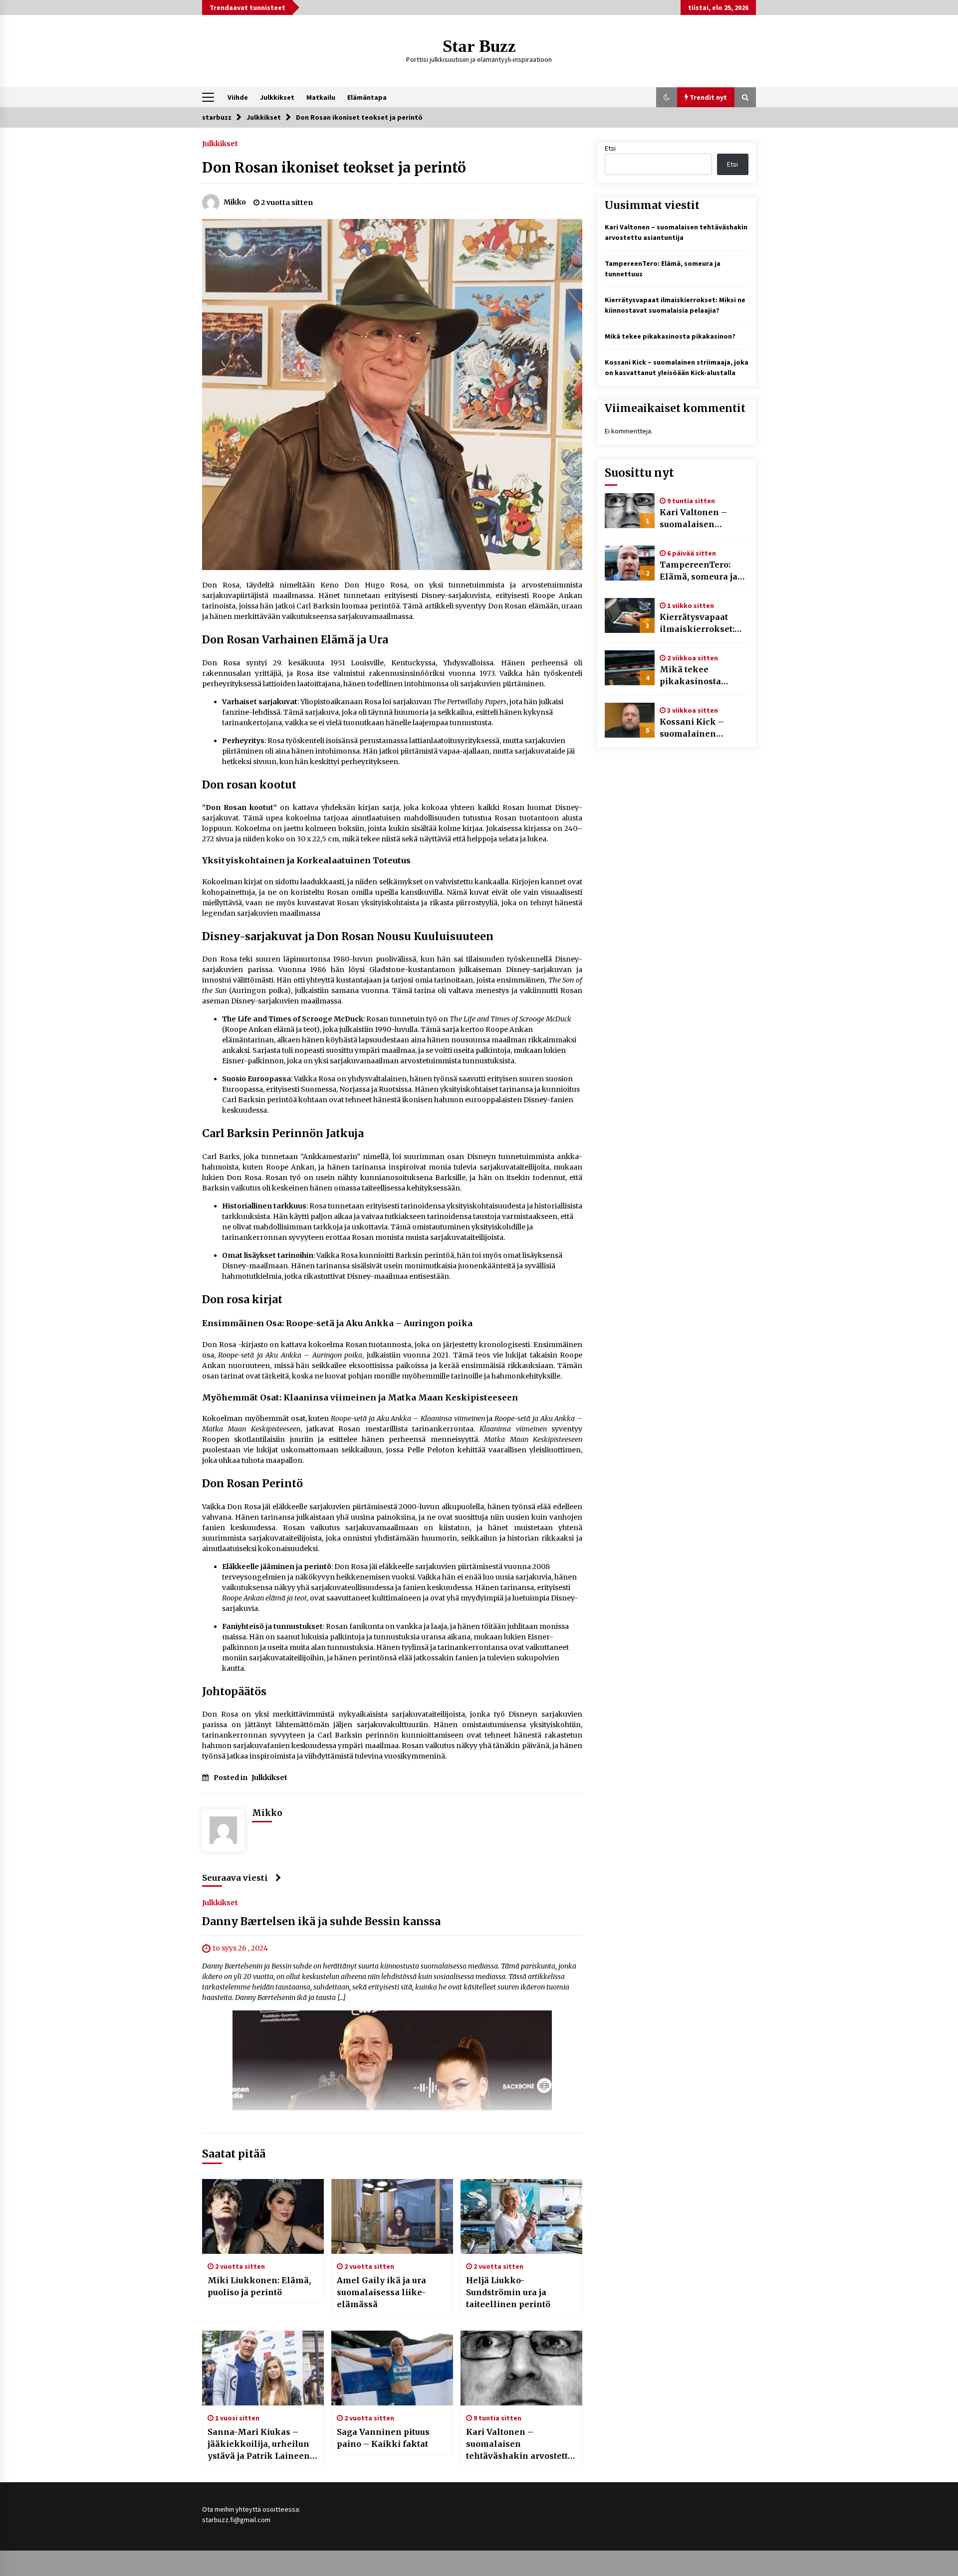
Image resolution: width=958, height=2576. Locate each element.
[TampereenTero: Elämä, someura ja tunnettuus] (630, 563)
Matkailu (321, 97)
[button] (667, 97)
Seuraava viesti (235, 1878)
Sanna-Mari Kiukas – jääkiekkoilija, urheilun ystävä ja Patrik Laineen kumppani (259, 2444)
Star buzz (479, 46)
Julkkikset (277, 97)
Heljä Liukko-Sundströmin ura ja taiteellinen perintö (508, 2292)
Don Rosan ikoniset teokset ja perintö (334, 168)
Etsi (610, 148)
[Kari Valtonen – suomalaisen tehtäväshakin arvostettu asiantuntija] (521, 2368)
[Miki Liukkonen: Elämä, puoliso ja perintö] (263, 2216)
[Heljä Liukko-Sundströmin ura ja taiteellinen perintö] (521, 2216)
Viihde (238, 97)
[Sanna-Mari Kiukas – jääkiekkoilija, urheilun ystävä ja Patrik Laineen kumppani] (263, 2368)
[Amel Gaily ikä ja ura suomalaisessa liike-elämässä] (392, 2216)
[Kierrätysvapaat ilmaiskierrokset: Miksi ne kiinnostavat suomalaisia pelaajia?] (630, 615)
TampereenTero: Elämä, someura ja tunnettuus (699, 571)
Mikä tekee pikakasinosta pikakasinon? (670, 336)
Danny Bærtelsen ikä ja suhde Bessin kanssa (321, 1922)
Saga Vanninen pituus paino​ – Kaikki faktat (383, 2438)
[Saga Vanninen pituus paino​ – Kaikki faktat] (392, 2368)
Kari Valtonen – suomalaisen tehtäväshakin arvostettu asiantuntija (519, 2444)
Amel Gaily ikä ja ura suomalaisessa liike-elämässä (381, 2292)
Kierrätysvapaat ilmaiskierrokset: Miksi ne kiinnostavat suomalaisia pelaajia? (697, 623)
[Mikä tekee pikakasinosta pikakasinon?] (630, 668)
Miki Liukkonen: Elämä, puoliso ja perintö (259, 2286)
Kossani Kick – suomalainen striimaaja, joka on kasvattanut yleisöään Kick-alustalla (699, 728)
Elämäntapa (367, 97)
